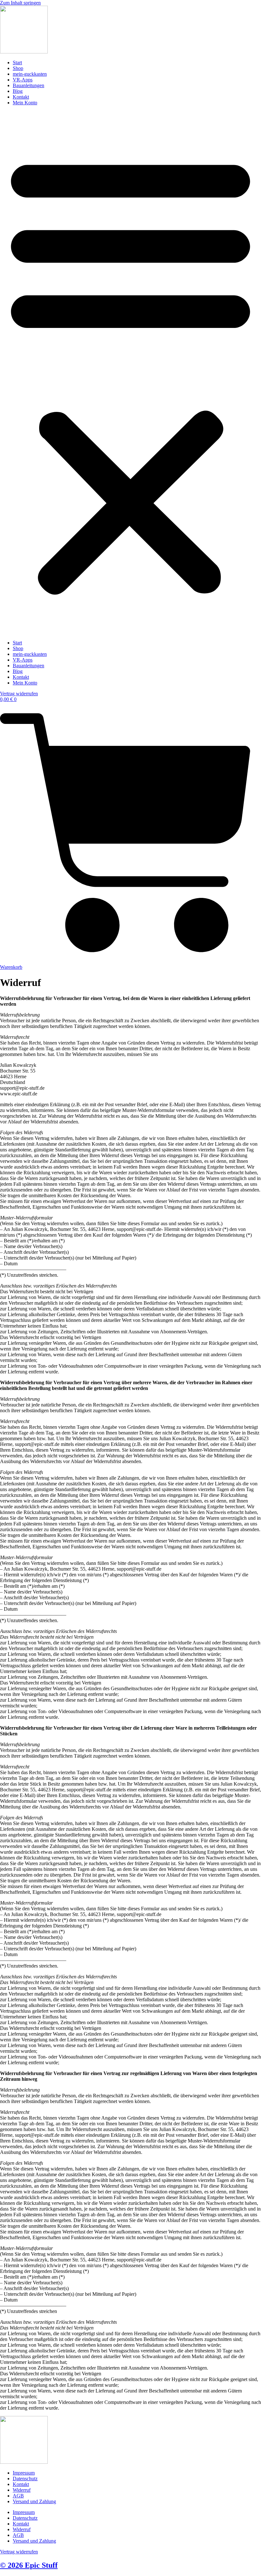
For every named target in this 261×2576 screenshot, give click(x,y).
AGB (18, 2496)
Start (17, 62)
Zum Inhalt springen (20, 3)
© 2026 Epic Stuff (29, 2565)
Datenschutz (25, 2479)
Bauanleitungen (28, 85)
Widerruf (22, 2490)
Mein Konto (25, 103)
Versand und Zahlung (34, 2501)
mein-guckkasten (30, 74)
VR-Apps (23, 80)
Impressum (24, 2473)
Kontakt (21, 97)
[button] (130, 373)
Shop (18, 68)
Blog (18, 91)
